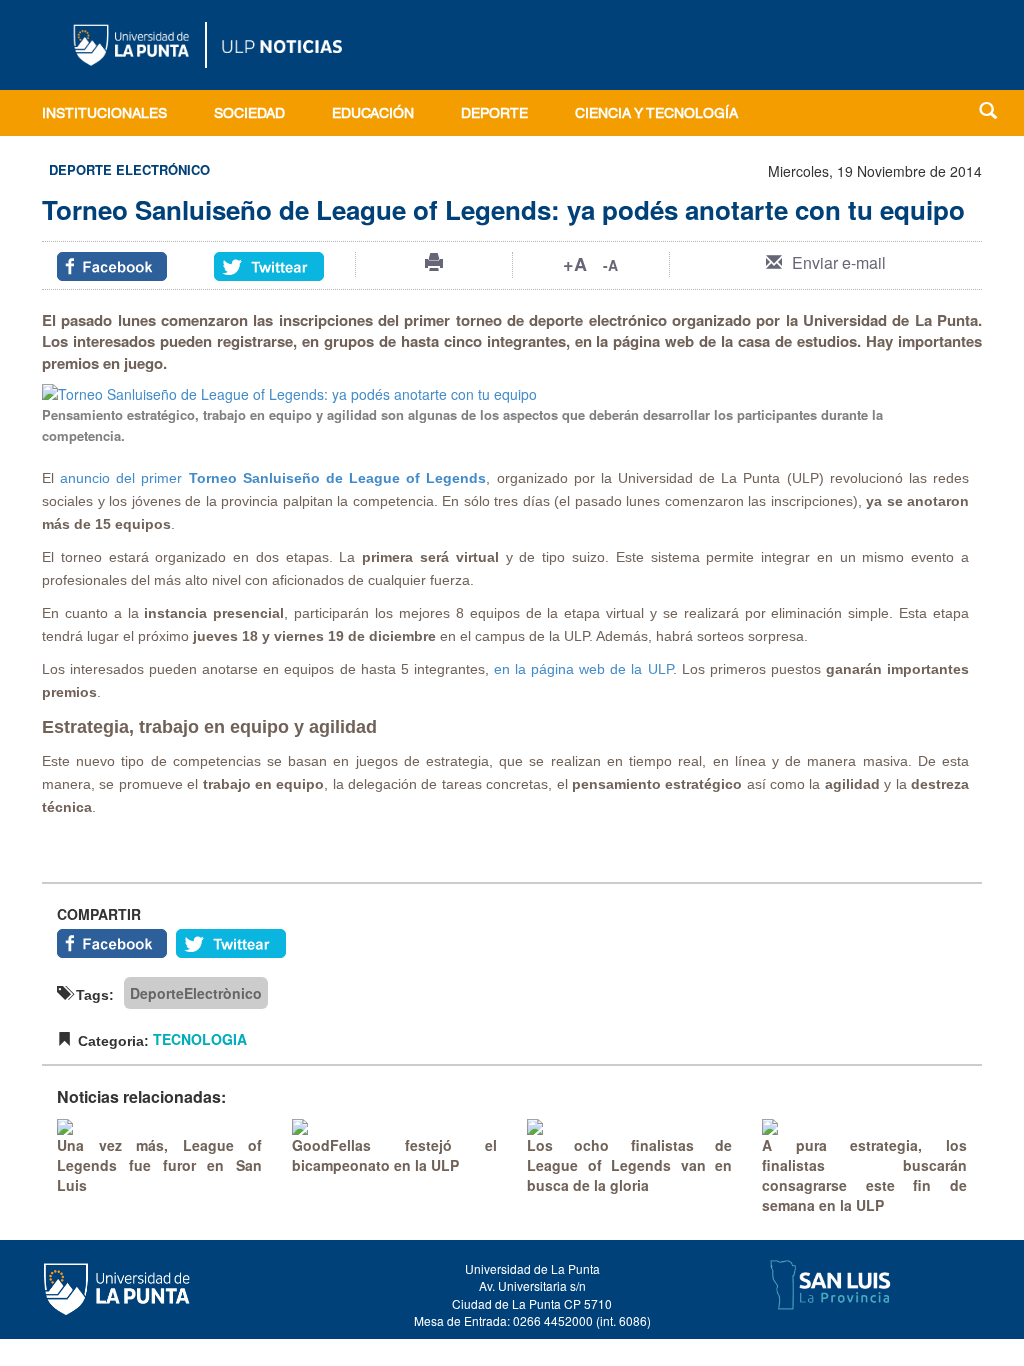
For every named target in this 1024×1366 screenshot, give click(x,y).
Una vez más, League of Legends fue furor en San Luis (159, 1165)
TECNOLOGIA (200, 1039)
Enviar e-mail (839, 262)
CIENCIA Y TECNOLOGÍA (656, 115)
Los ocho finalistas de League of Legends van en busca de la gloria (629, 1165)
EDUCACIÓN (373, 115)
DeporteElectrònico (196, 993)
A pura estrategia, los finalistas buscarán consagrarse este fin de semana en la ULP (864, 1175)
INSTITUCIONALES (104, 115)
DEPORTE (494, 115)
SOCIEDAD (249, 115)
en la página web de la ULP (583, 669)
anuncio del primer (124, 478)
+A (575, 264)
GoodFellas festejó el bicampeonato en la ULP (394, 1155)
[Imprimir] (434, 262)
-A (610, 265)
